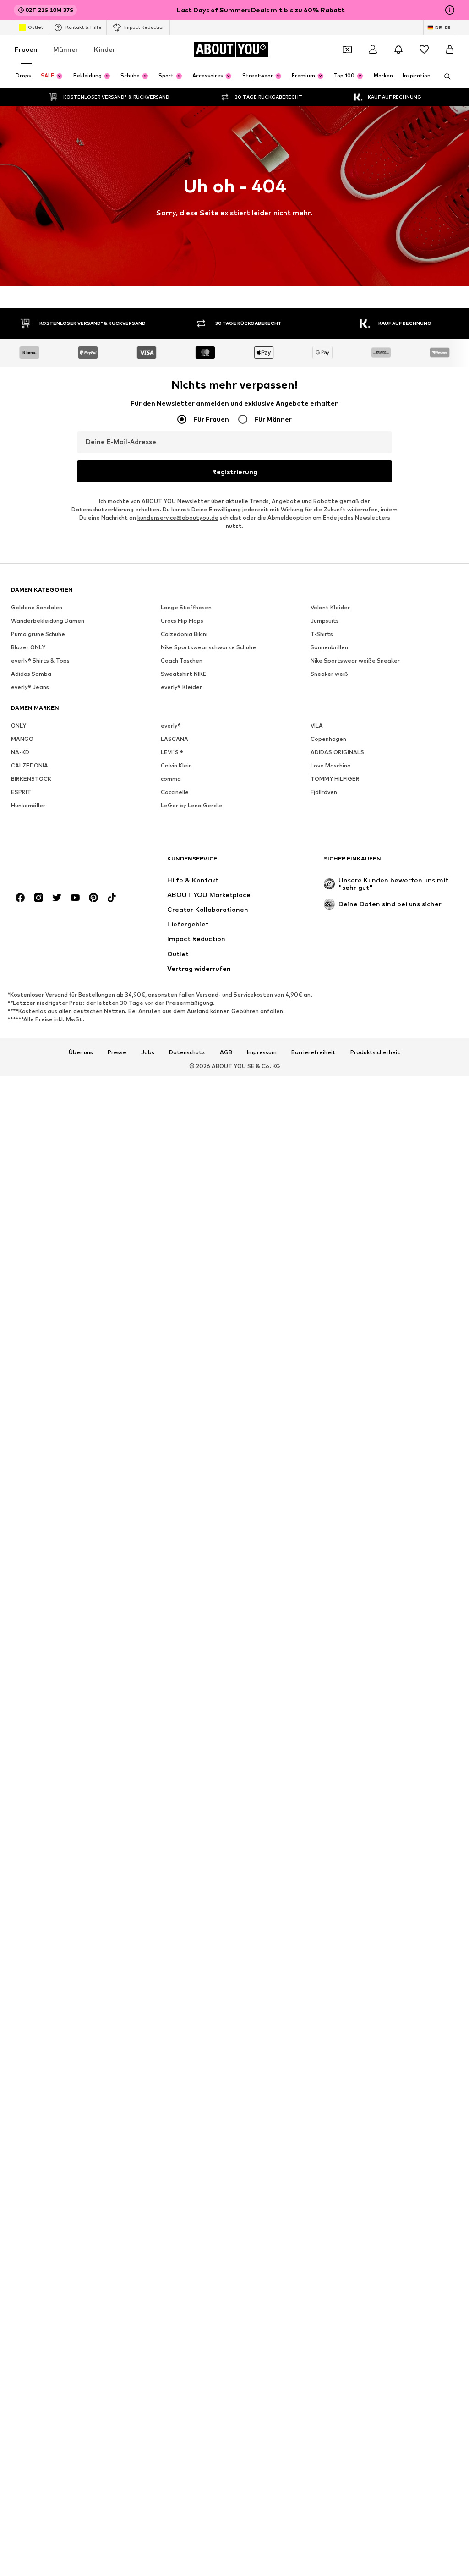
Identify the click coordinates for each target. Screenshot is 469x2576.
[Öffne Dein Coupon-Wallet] (347, 49)
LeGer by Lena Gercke (192, 805)
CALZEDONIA (30, 765)
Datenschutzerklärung (103, 509)
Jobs (148, 1052)
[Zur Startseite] (61, 863)
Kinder (105, 49)
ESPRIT (21, 792)
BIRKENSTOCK (31, 779)
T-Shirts (322, 634)
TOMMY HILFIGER (335, 779)
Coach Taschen (182, 660)
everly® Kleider (181, 687)
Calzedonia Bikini (184, 634)
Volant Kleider (330, 607)
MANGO (22, 739)
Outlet (35, 27)
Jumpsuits (325, 621)
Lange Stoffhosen (186, 607)
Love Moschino (331, 765)
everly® (171, 726)
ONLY (19, 726)
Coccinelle (175, 792)
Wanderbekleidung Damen (48, 621)
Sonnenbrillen (329, 647)
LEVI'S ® (172, 752)
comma (171, 779)
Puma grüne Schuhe (38, 634)
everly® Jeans (30, 687)
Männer (66, 49)
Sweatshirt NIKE (184, 674)
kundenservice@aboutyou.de (178, 518)
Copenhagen (328, 739)
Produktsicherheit (375, 1052)
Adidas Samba (31, 674)
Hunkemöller (28, 805)
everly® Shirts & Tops (40, 660)
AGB (226, 1052)
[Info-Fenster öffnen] (450, 10)
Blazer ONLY (28, 647)
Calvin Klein (176, 765)
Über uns (81, 1052)
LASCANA (175, 739)
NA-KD (20, 752)
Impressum (262, 1052)
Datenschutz (187, 1052)
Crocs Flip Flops (182, 621)
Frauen (26, 49)
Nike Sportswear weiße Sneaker (355, 660)
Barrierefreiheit (314, 1052)
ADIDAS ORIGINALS (337, 752)
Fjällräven (324, 792)
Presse (117, 1052)
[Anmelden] (373, 49)
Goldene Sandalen (37, 607)
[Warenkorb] (450, 49)
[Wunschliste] (424, 49)
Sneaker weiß (329, 674)
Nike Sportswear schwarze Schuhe (208, 647)
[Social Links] (20, 898)
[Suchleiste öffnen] (444, 77)
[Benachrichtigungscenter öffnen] (398, 49)
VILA (317, 726)
